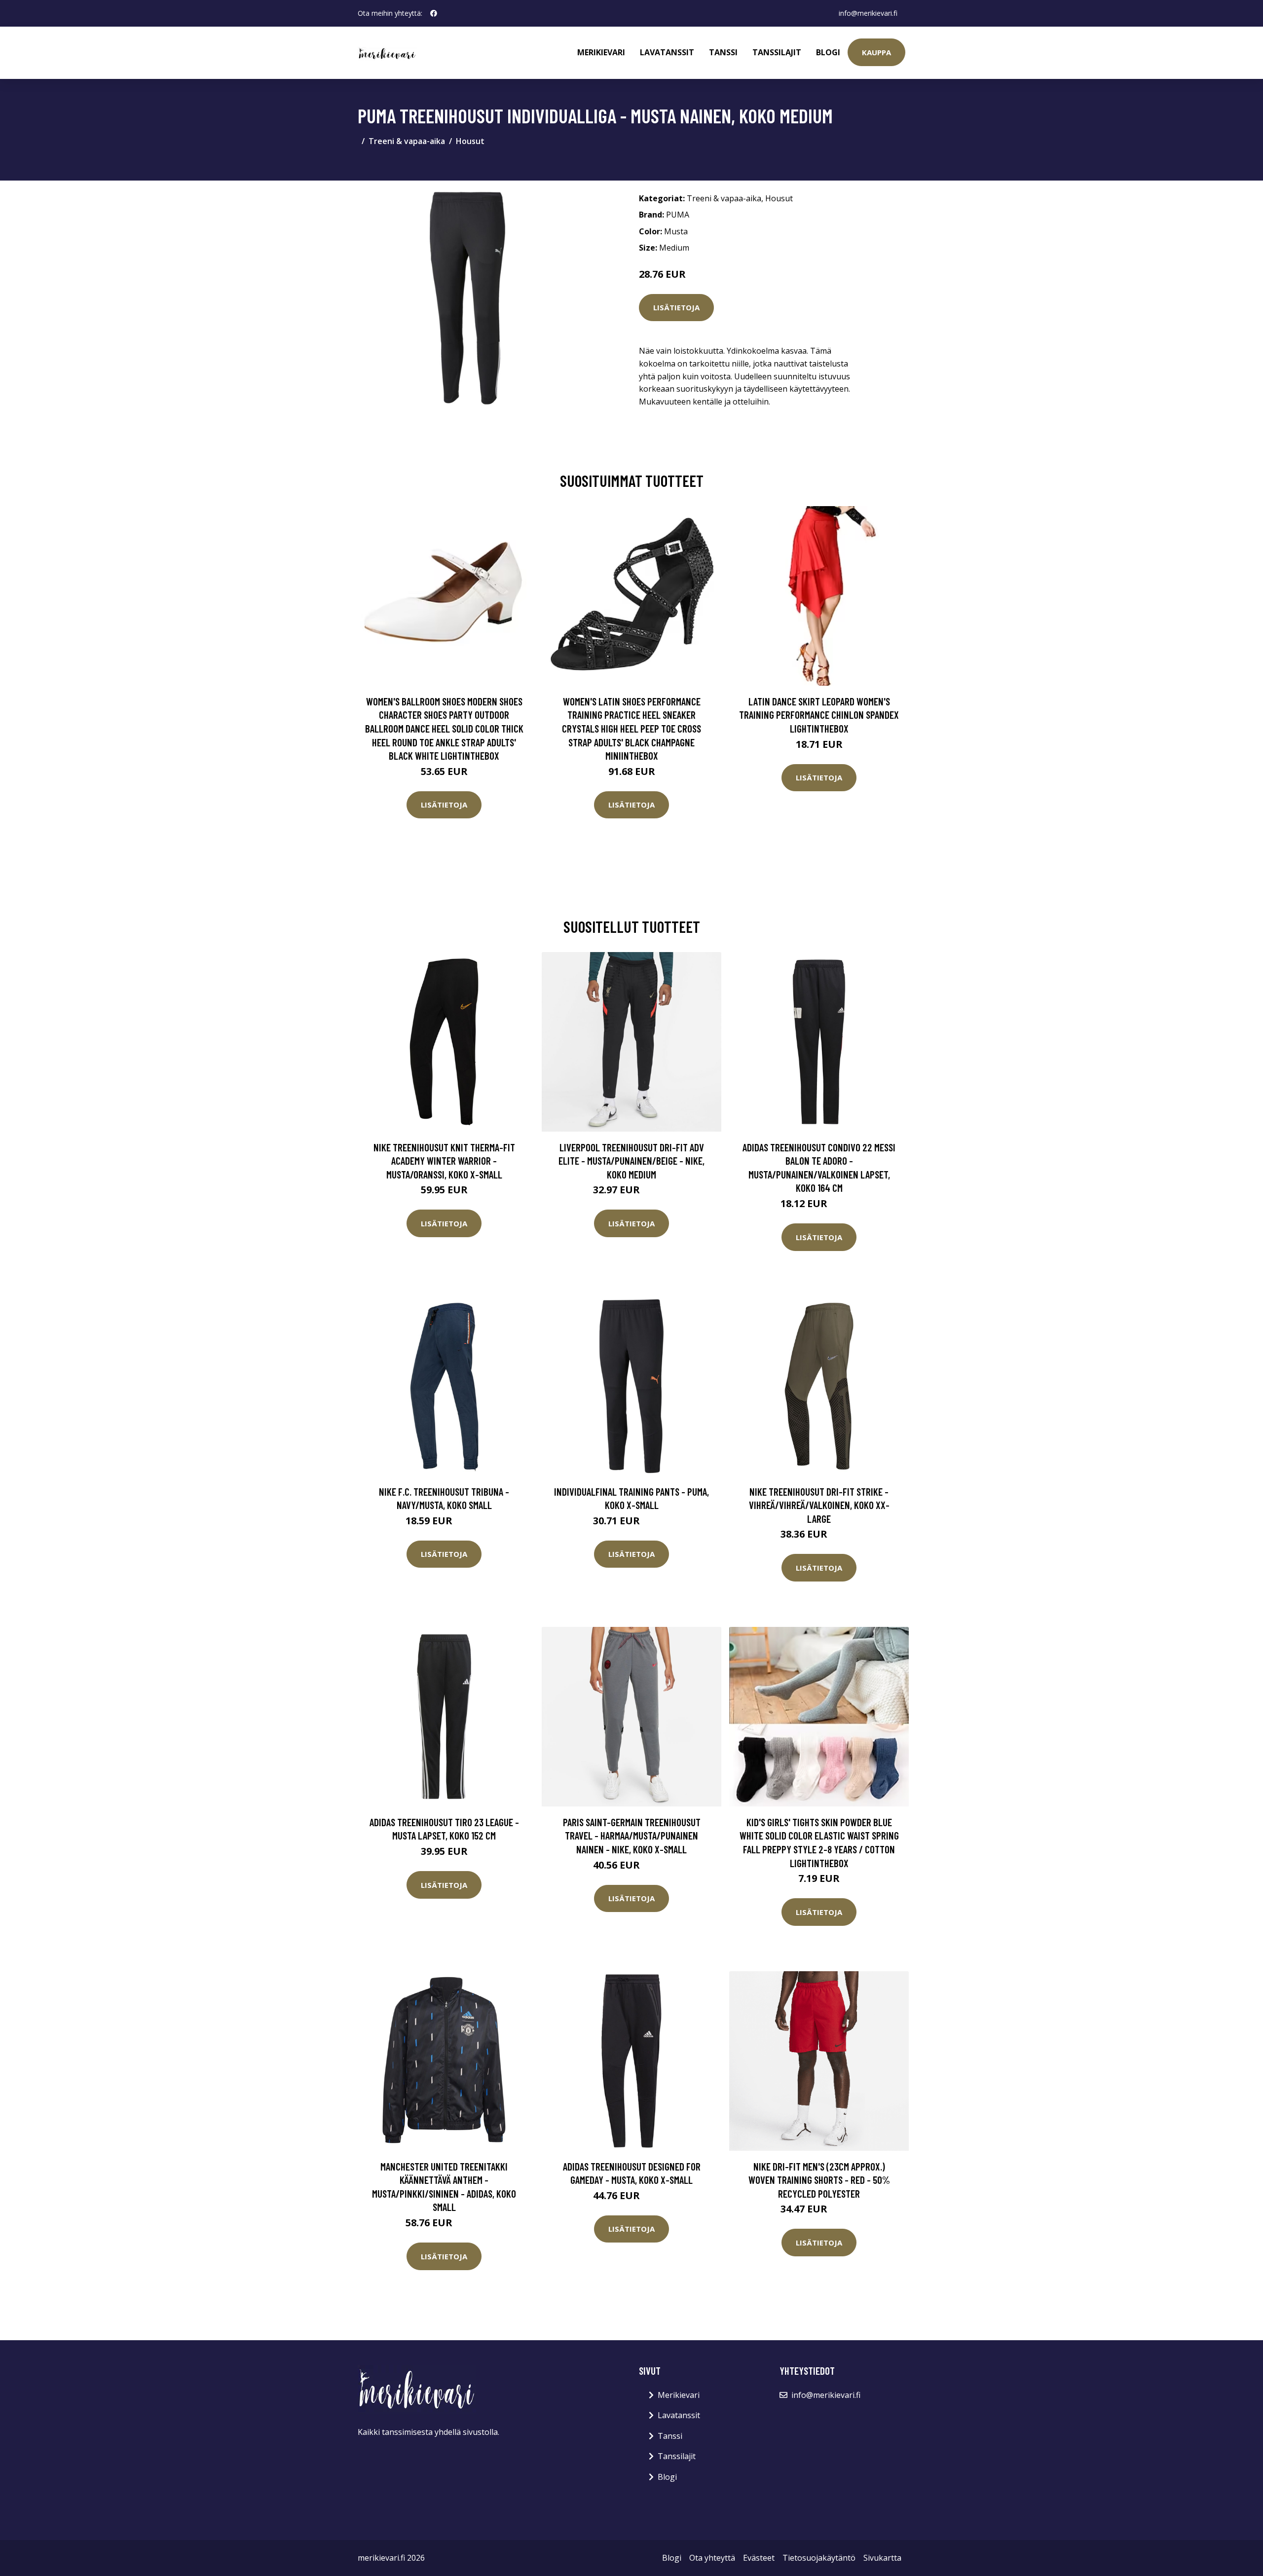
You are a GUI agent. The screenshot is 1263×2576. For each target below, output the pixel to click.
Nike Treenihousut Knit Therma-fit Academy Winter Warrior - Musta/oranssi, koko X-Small (444, 1161)
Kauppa (876, 52)
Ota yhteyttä (712, 2558)
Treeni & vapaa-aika (407, 141)
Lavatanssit (667, 52)
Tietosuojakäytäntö (819, 2558)
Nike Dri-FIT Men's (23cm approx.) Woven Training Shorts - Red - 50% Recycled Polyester (819, 2180)
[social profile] (434, 13)
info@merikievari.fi (868, 13)
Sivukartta (882, 2558)
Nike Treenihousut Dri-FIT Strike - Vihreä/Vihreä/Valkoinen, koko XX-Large (819, 1505)
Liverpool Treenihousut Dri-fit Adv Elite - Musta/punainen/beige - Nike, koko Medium (631, 1161)
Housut (470, 141)
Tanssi (723, 52)
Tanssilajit (777, 52)
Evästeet (759, 2558)
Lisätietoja (676, 307)
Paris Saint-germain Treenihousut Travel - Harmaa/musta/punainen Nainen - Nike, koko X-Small (632, 1836)
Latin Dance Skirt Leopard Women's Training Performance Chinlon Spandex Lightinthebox (819, 715)
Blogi (828, 52)
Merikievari (601, 52)
